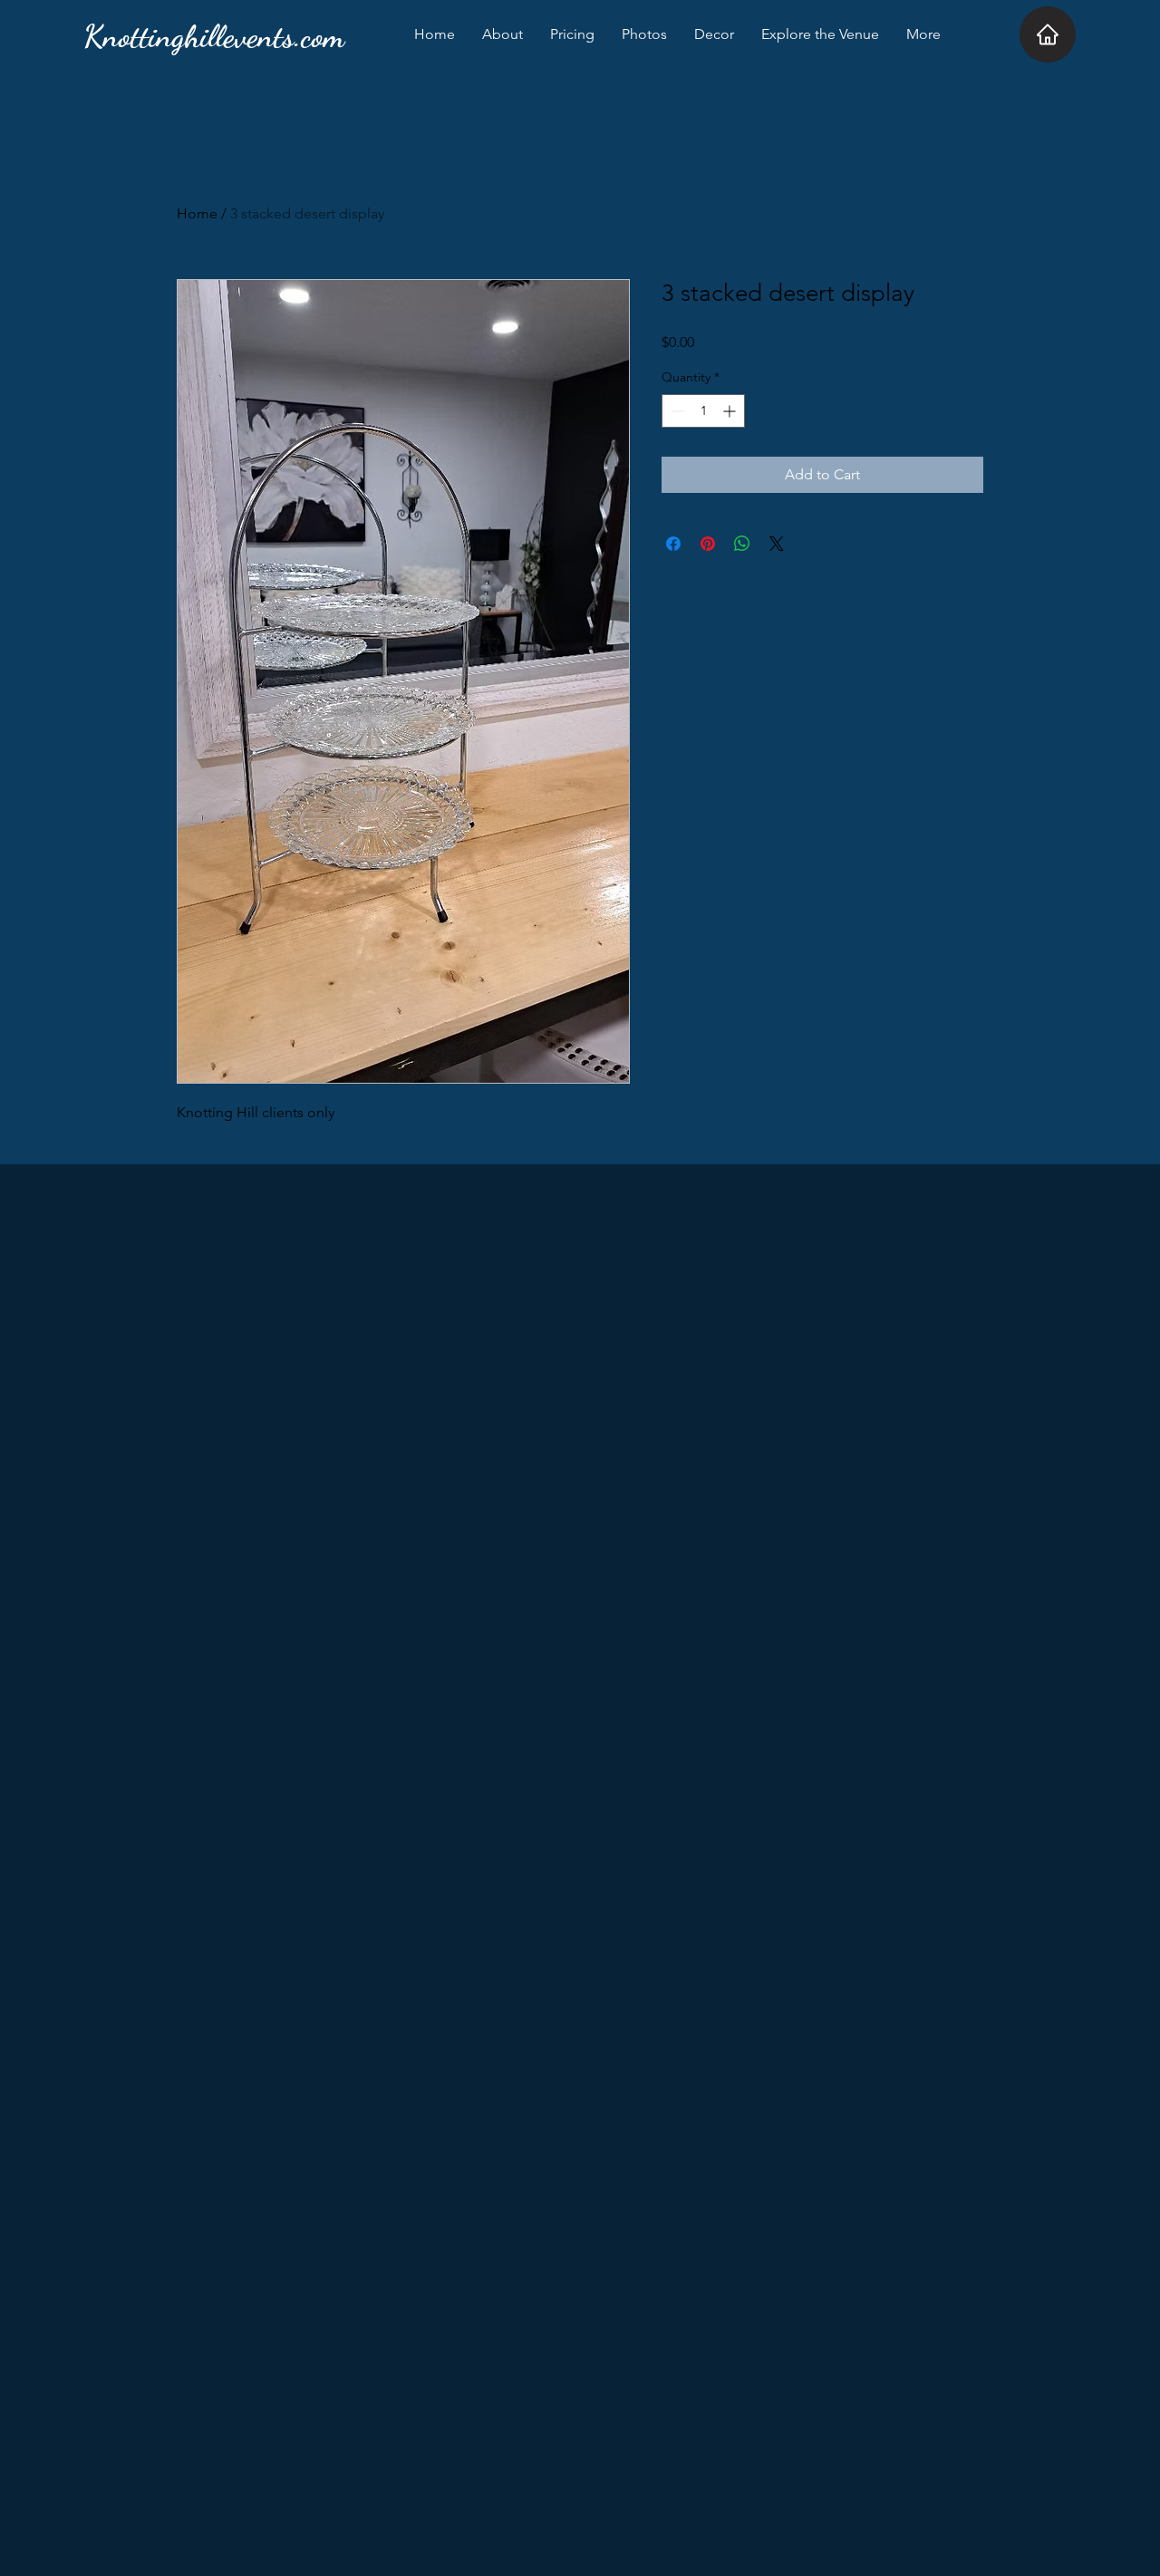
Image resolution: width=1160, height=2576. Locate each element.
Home (197, 213)
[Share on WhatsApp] (742, 544)
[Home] (1048, 34)
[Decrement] (676, 411)
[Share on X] (777, 544)
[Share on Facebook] (673, 544)
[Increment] (731, 411)
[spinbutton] (703, 411)
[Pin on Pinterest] (708, 544)
